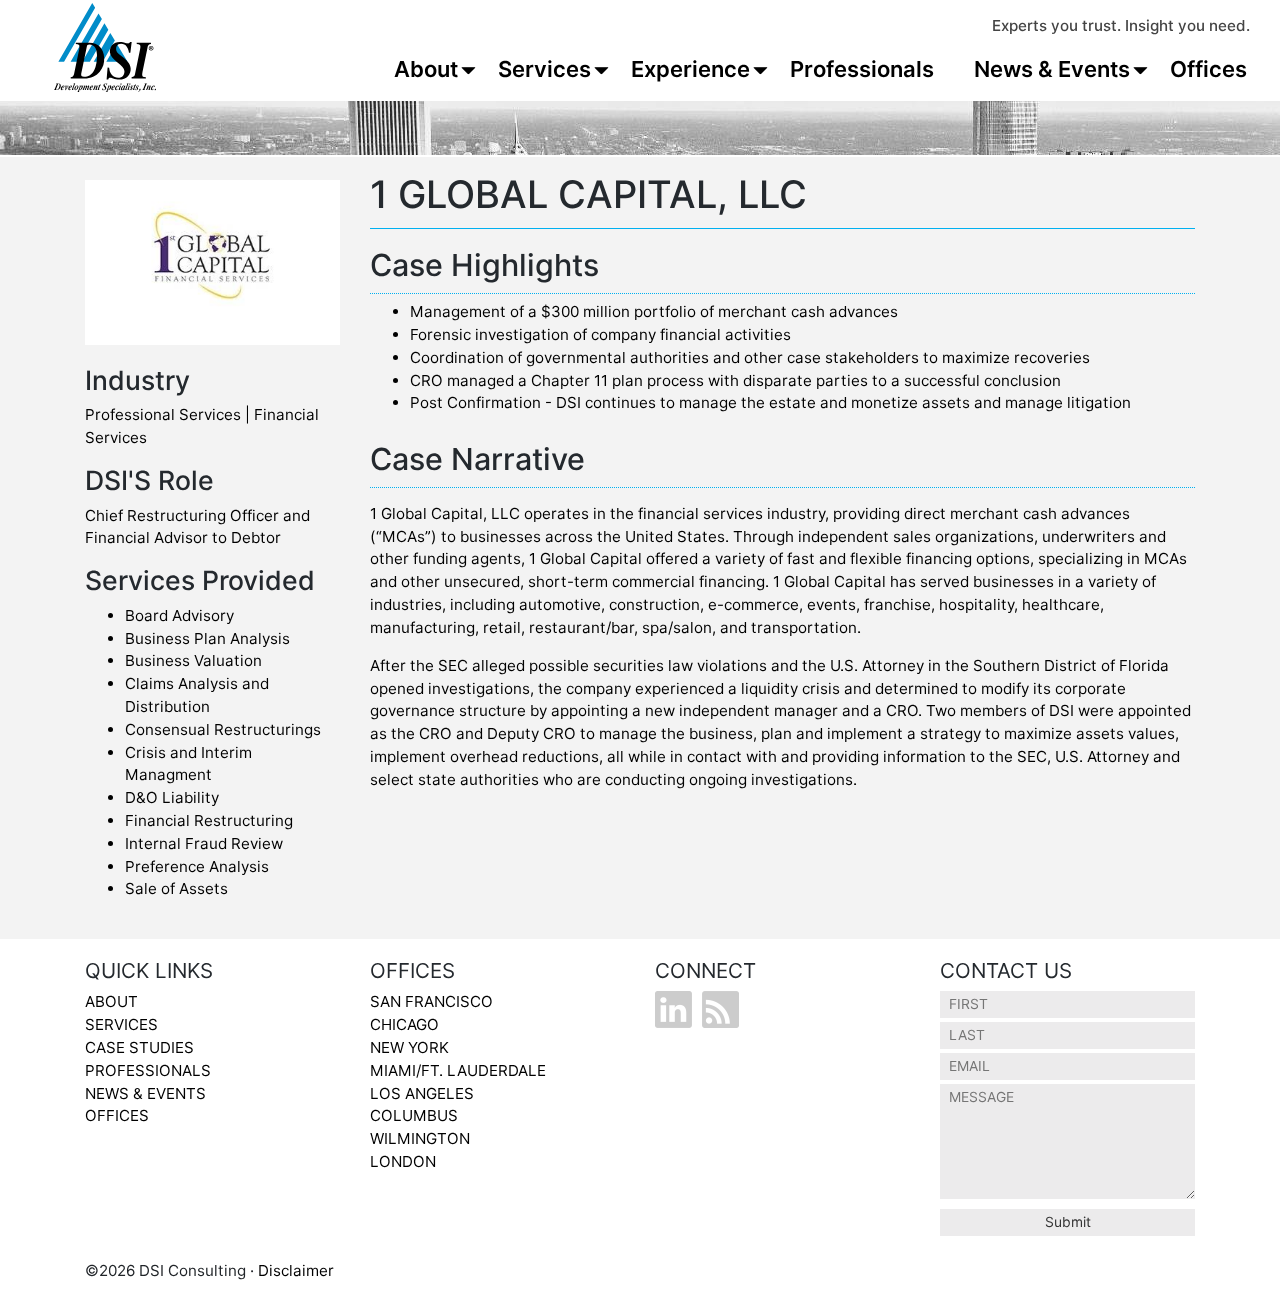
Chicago (404, 1024)
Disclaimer (296, 1270)
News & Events (1052, 69)
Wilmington (420, 1138)
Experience (690, 69)
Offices (1208, 69)
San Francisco (431, 1001)
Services (544, 69)
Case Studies (139, 1047)
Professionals (862, 69)
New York (409, 1047)
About (426, 69)
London (403, 1161)
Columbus (414, 1115)
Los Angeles (422, 1093)
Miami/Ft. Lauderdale (458, 1070)
